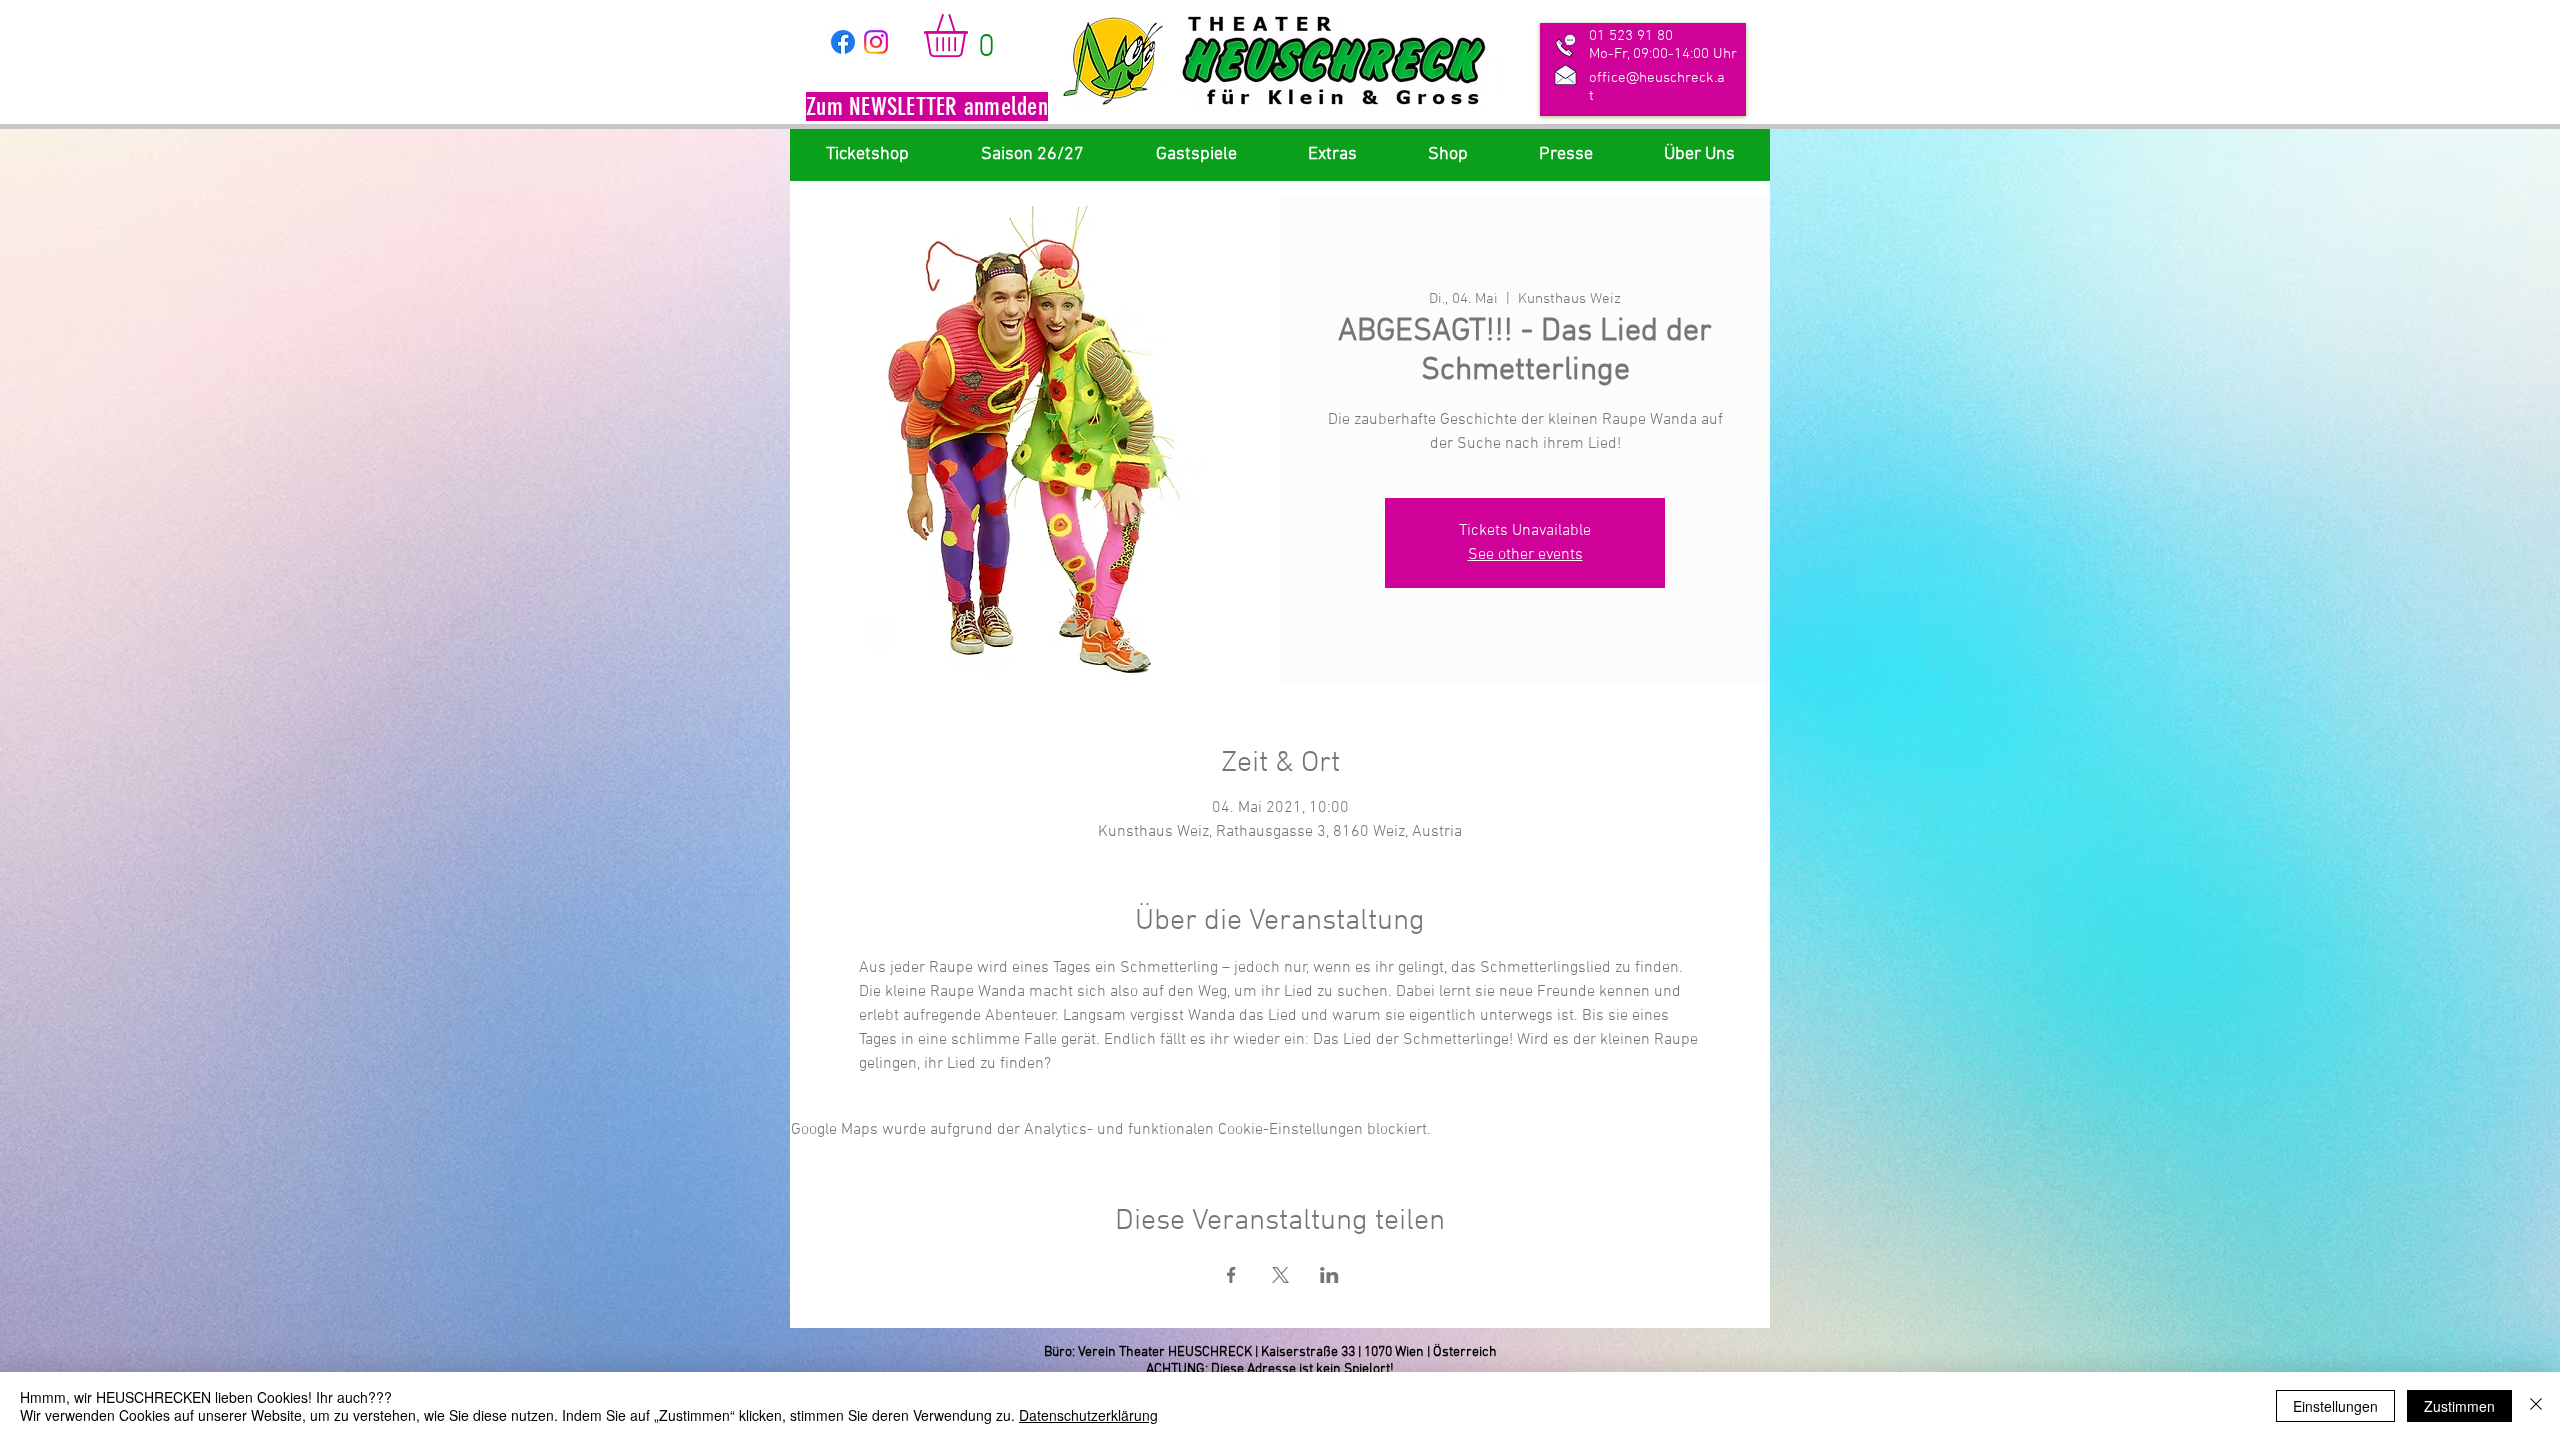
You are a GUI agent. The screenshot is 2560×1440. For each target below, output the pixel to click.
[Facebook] (843, 42)
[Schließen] (2536, 1406)
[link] (971, 35)
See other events (1525, 555)
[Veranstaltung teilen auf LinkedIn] (1329, 1275)
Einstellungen (2335, 1406)
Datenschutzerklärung (1088, 1415)
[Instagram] (876, 42)
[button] (927, 109)
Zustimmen (2459, 1406)
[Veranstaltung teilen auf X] (1280, 1275)
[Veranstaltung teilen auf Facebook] (1231, 1275)
